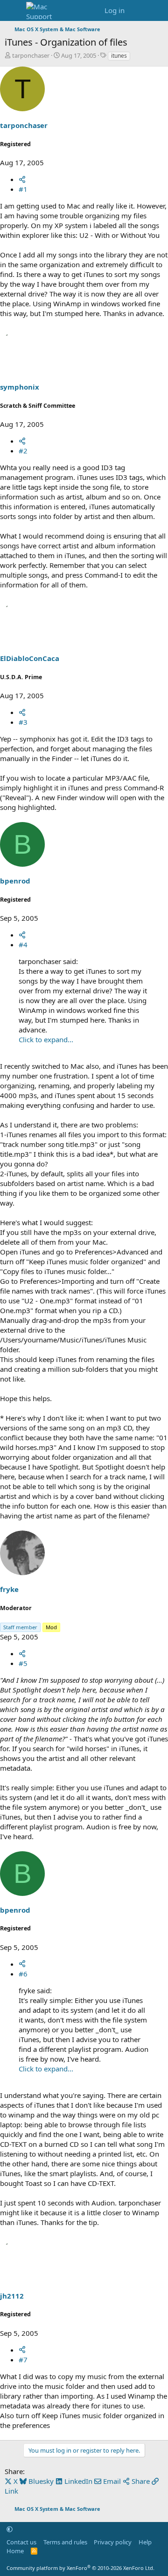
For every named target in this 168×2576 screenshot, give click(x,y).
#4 (23, 944)
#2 (23, 451)
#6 (23, 1974)
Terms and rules (65, 2542)
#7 (23, 2360)
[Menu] (13, 11)
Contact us (21, 2542)
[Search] (157, 10)
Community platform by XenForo (80, 2568)
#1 (23, 189)
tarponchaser (31, 55)
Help (145, 2542)
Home (15, 2551)
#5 (23, 1663)
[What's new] (138, 10)
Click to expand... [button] (46, 1039)
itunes (119, 56)
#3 (23, 722)
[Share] (22, 179)
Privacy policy (113, 2542)
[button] (10, 2529)
